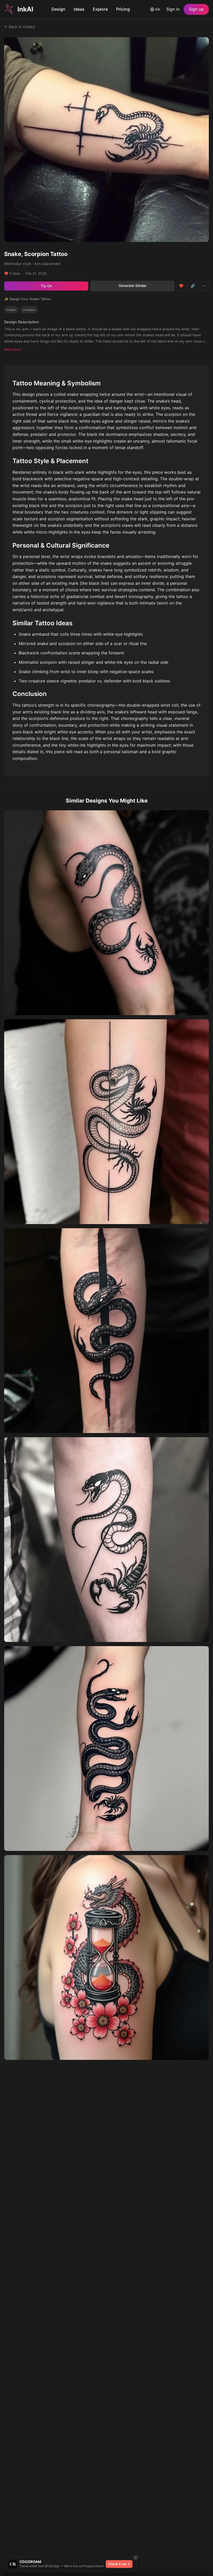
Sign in (173, 9)
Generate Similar (133, 286)
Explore (100, 9)
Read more (13, 349)
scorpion (29, 310)
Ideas (79, 9)
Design (58, 9)
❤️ (181, 286)
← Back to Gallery (20, 27)
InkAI (25, 9)
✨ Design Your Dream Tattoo (28, 299)
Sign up (196, 9)
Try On (46, 286)
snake (11, 310)
